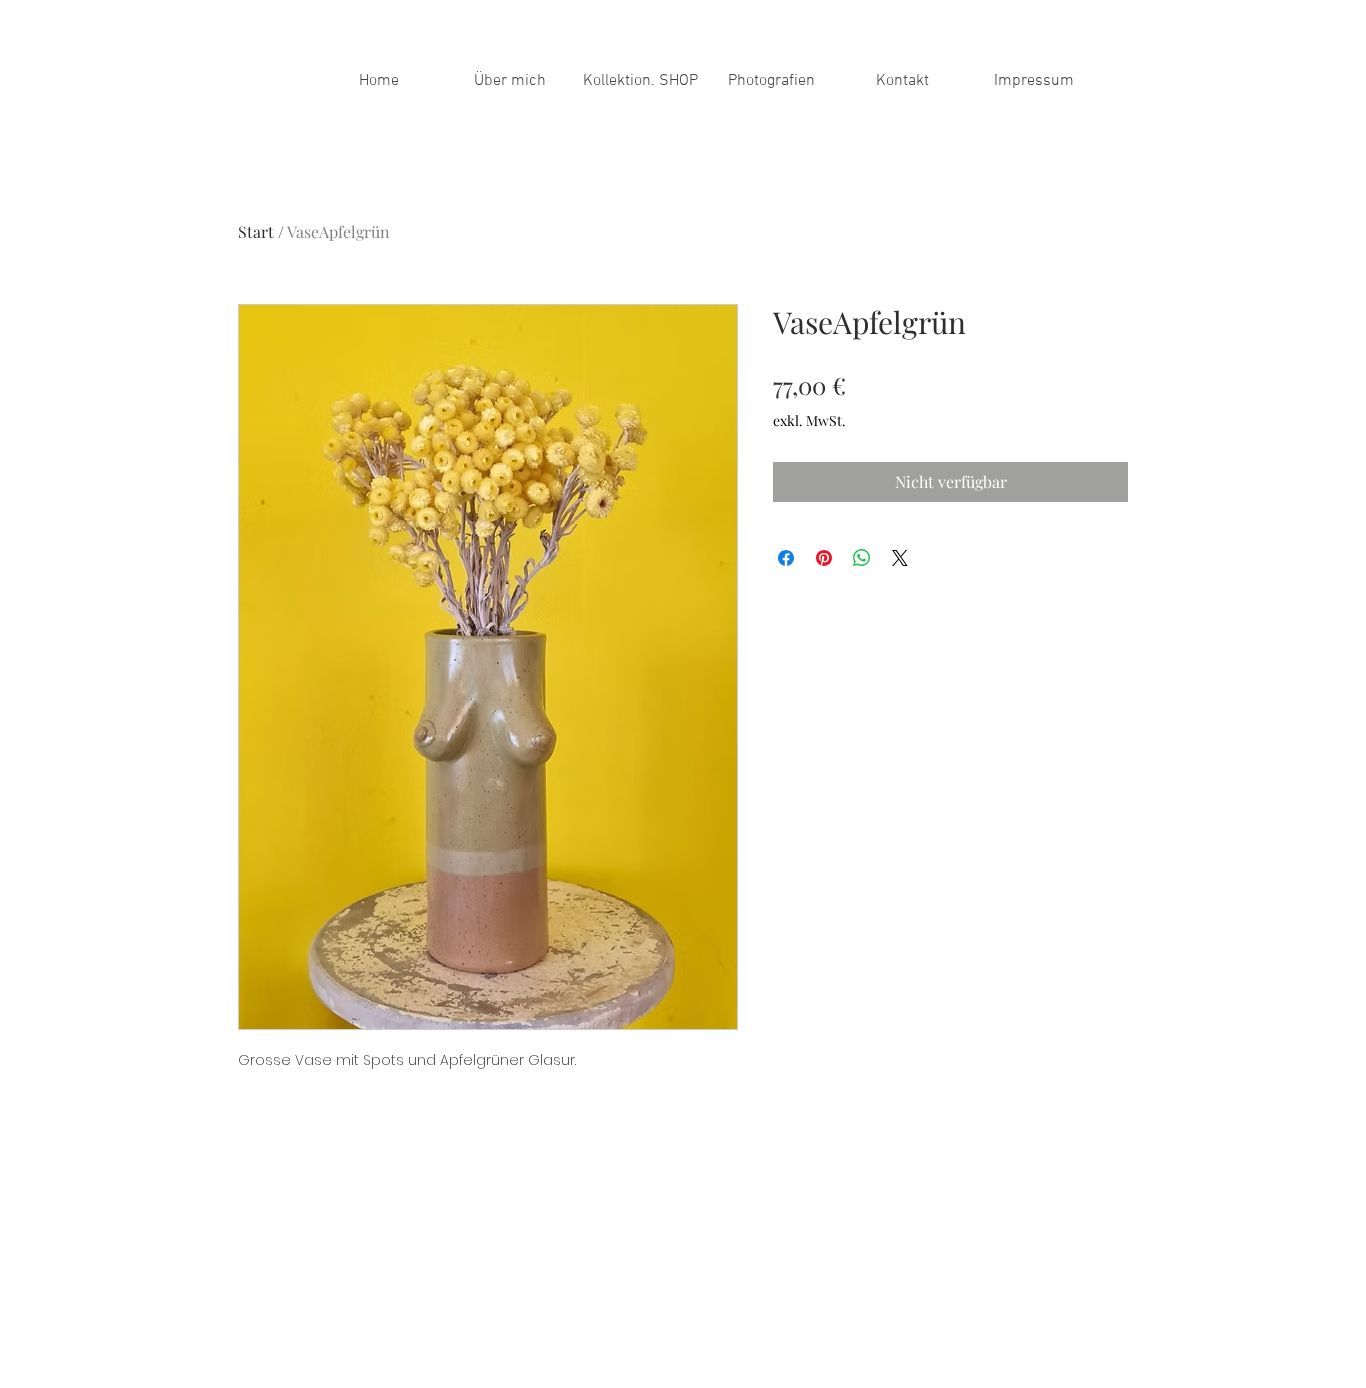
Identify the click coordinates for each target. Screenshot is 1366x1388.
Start (256, 231)
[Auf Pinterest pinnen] (824, 558)
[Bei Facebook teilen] (786, 558)
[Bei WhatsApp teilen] (862, 558)
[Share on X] (900, 558)
